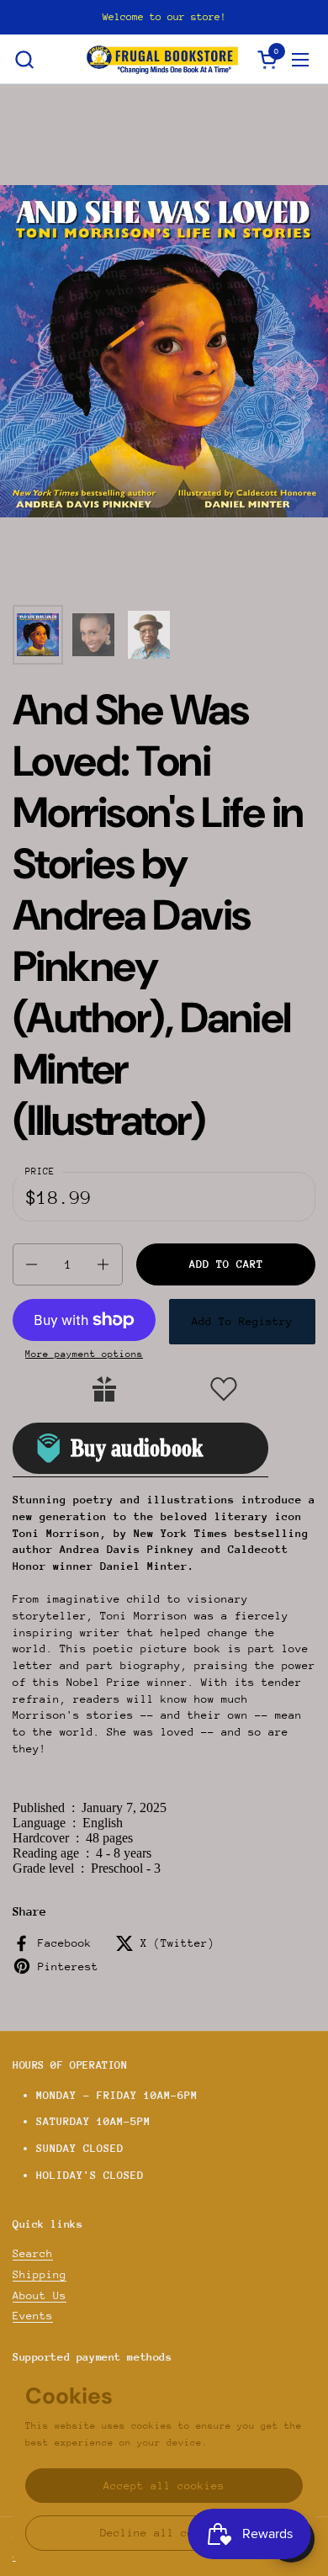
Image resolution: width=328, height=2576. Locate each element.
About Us (40, 2295)
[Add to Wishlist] (224, 1389)
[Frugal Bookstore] (162, 59)
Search (33, 2253)
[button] (24, 59)
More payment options (84, 1354)
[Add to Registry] (104, 1389)
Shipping (40, 2274)
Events (33, 2316)
